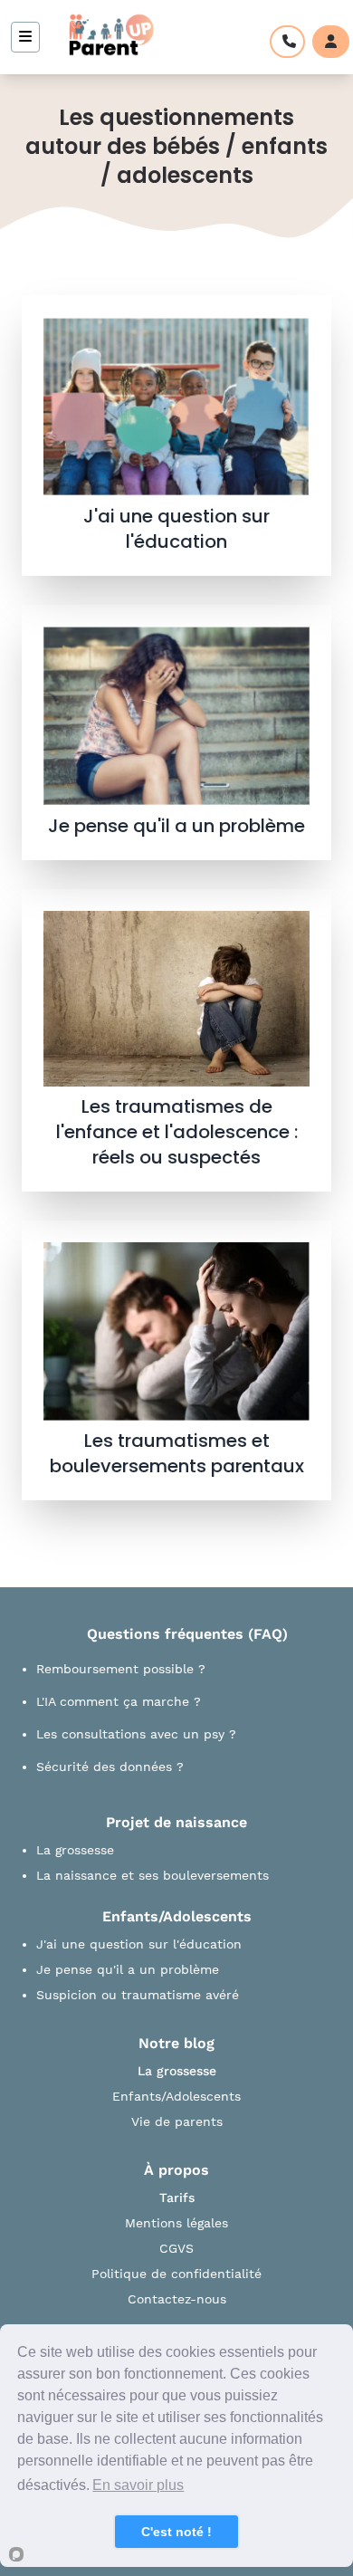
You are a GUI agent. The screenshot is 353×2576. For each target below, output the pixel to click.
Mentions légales (176, 2223)
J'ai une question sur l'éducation (139, 1944)
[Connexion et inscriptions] (331, 42)
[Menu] (25, 37)
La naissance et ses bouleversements (153, 1875)
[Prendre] (287, 42)
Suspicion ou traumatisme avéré (138, 1995)
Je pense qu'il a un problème (128, 1969)
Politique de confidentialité (176, 2274)
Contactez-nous (177, 2299)
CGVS (176, 2248)
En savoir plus (138, 2485)
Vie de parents (177, 2121)
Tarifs (177, 2198)
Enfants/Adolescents (176, 2096)
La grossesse (75, 1850)
